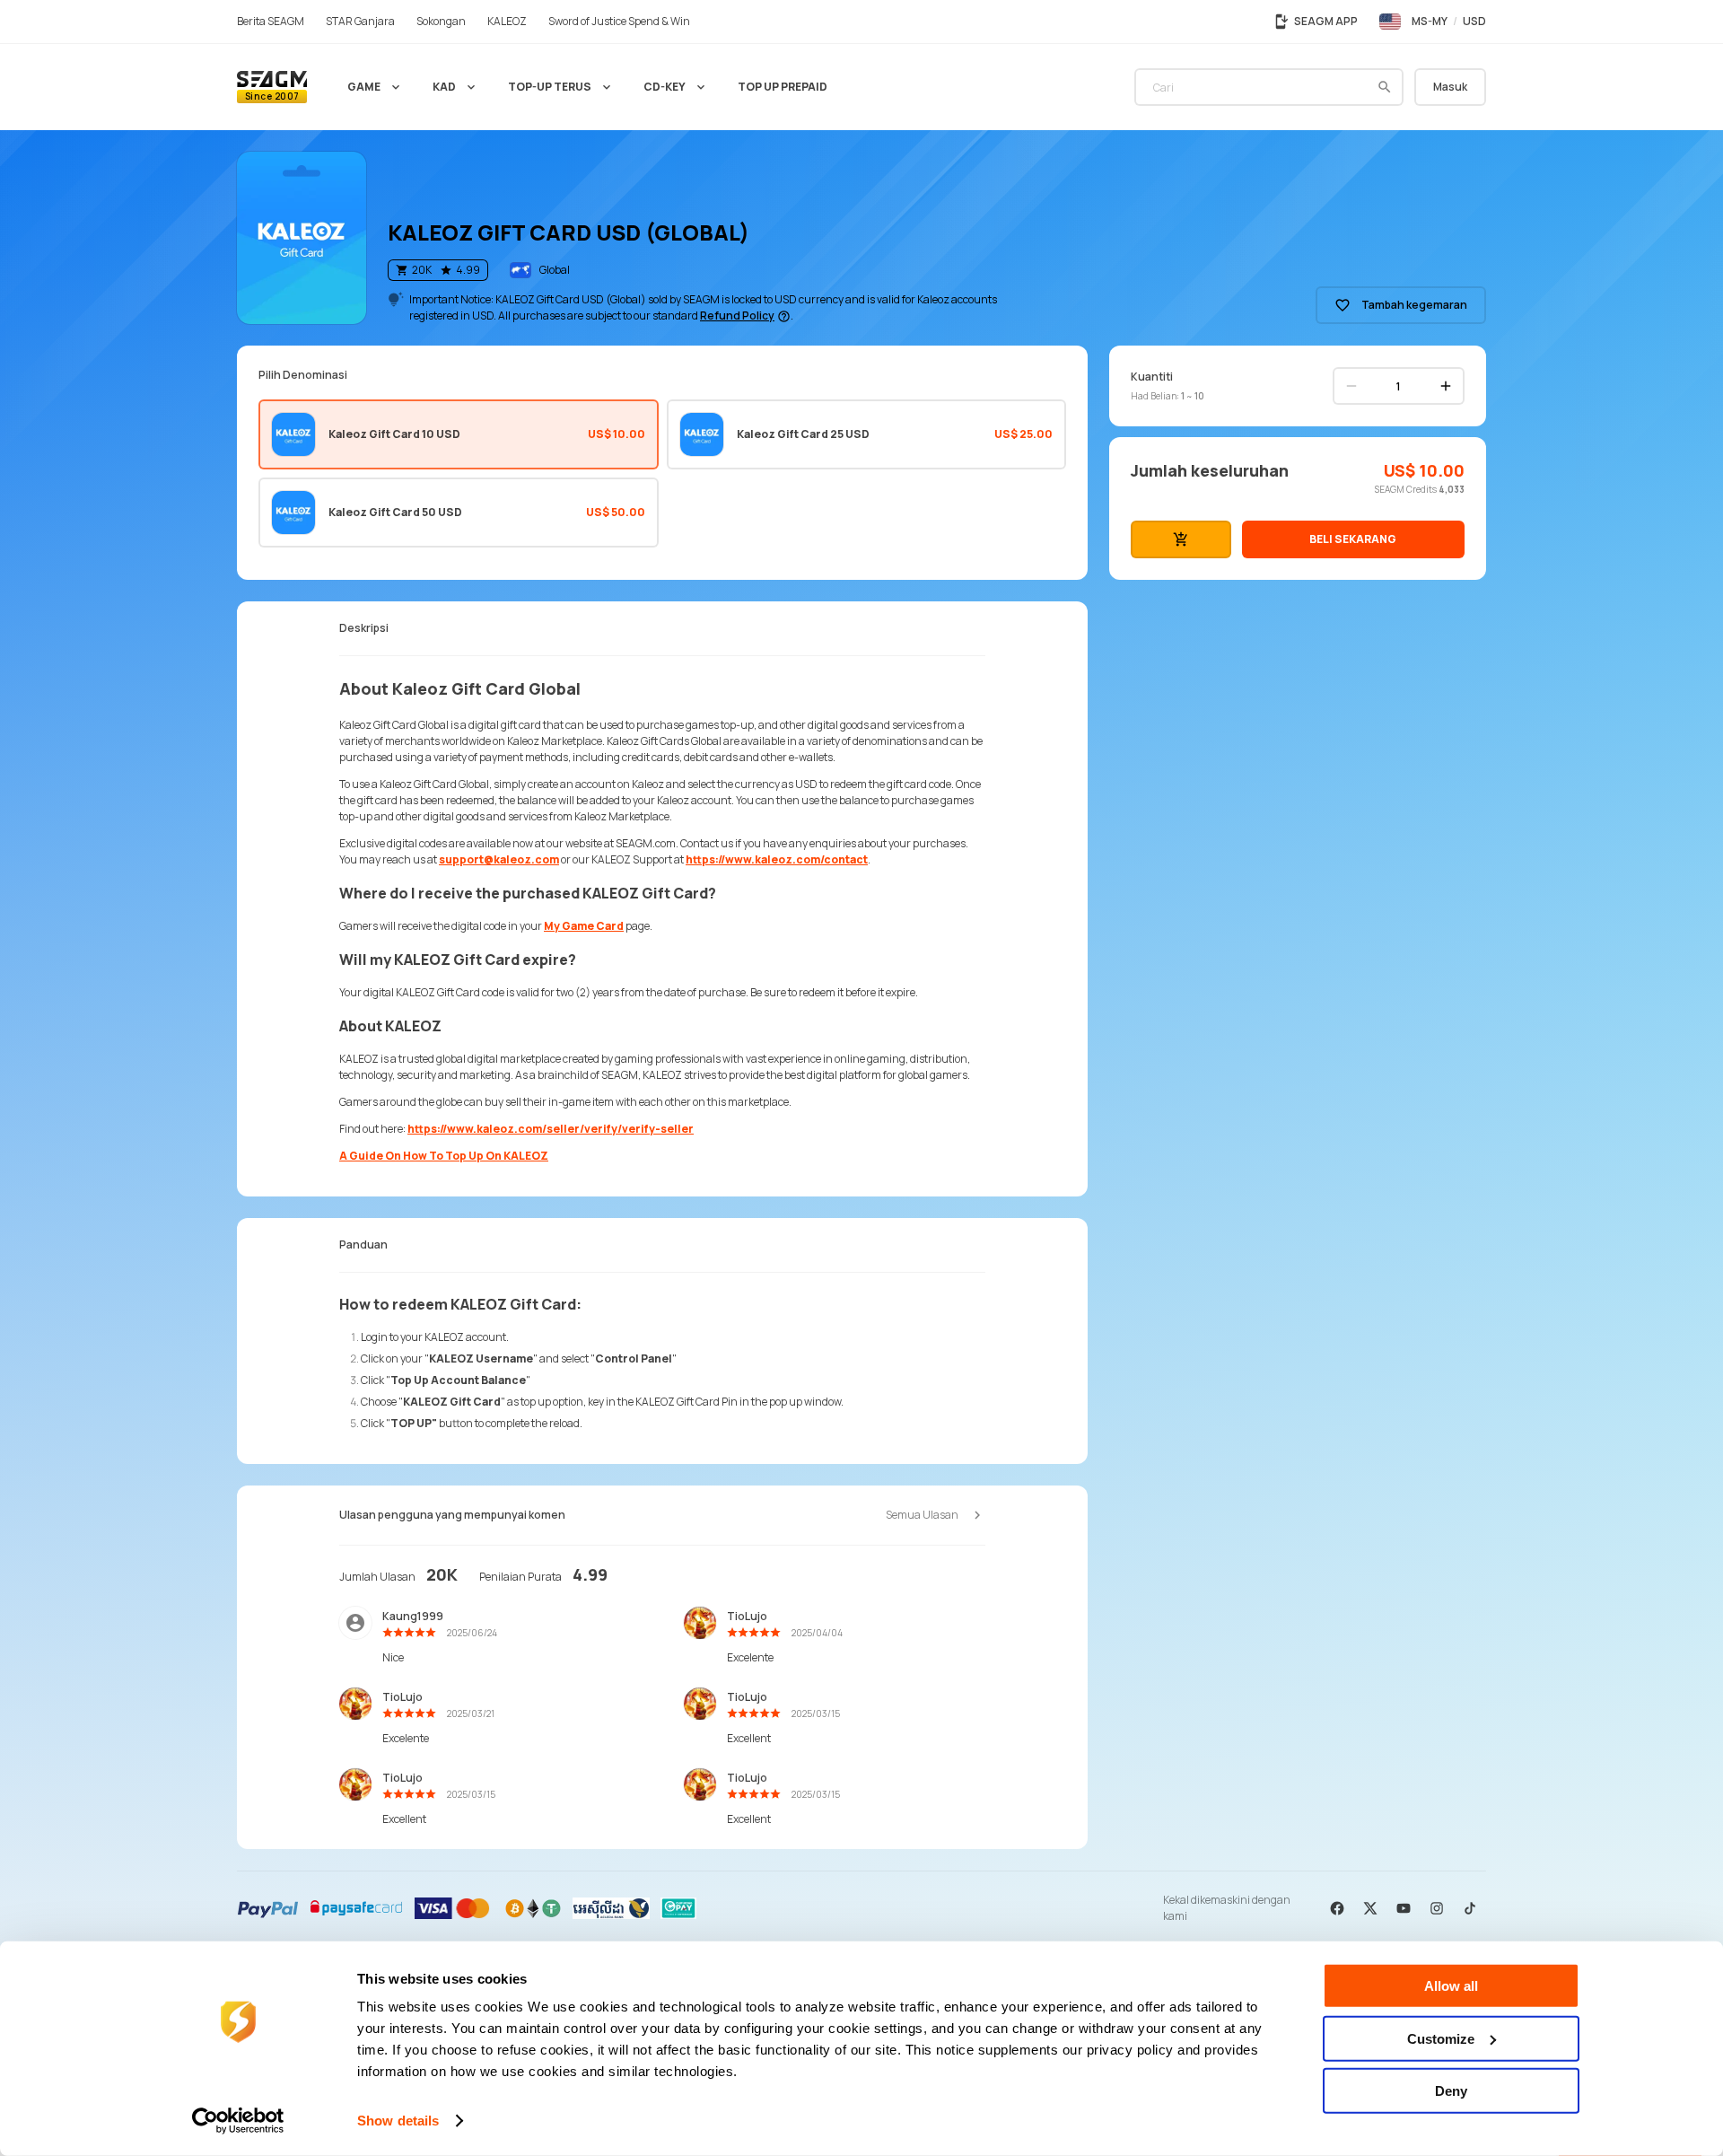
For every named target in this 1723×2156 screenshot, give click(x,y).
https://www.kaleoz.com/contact (777, 859)
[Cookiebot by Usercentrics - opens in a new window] (238, 2121)
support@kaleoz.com (499, 859)
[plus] (1446, 386)
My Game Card (584, 926)
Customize (1441, 2038)
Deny (1451, 2091)
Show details (398, 2121)
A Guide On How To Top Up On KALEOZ (444, 1156)
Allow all (1451, 1986)
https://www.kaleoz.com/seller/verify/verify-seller (551, 1129)
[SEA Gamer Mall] (272, 87)
